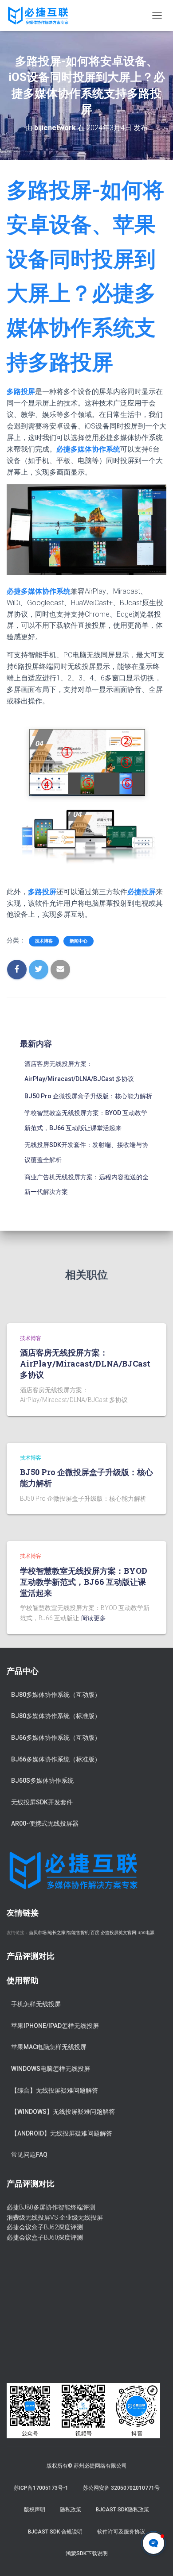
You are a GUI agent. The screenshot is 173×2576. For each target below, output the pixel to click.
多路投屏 (21, 392)
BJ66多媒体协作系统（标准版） (56, 1759)
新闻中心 (79, 941)
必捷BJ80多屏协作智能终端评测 (51, 2207)
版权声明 (35, 2510)
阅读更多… (96, 1618)
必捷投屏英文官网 (118, 1933)
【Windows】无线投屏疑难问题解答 (63, 2112)
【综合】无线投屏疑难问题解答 (55, 2090)
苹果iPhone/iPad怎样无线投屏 (55, 2026)
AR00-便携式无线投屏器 (45, 1823)
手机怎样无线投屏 (36, 2004)
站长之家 (57, 1933)
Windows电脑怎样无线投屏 (51, 2069)
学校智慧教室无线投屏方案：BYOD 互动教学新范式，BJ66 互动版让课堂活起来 (84, 1582)
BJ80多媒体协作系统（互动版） (56, 1695)
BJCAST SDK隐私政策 (122, 2510)
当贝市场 (38, 1933)
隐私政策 (71, 2510)
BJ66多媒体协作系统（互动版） (56, 1738)
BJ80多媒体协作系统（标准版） (56, 1716)
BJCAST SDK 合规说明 (55, 2532)
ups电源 (146, 1933)
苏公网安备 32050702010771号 (121, 2488)
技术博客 (44, 941)
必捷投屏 (142, 892)
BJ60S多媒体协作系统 (42, 1780)
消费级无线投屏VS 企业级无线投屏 (55, 2217)
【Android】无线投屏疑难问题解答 (62, 2133)
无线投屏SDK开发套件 (42, 1802)
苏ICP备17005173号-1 (41, 2488)
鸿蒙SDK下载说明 (87, 2553)
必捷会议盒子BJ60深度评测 (45, 2237)
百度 (95, 1933)
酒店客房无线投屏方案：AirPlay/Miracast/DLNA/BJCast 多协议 (85, 1363)
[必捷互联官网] (41, 15)
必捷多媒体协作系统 (88, 449)
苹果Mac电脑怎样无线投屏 (49, 2047)
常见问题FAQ (29, 2155)
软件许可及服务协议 (121, 2532)
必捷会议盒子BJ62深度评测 (45, 2227)
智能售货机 (78, 1933)
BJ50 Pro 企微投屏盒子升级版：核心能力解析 (88, 1096)
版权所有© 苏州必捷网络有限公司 (87, 2466)
